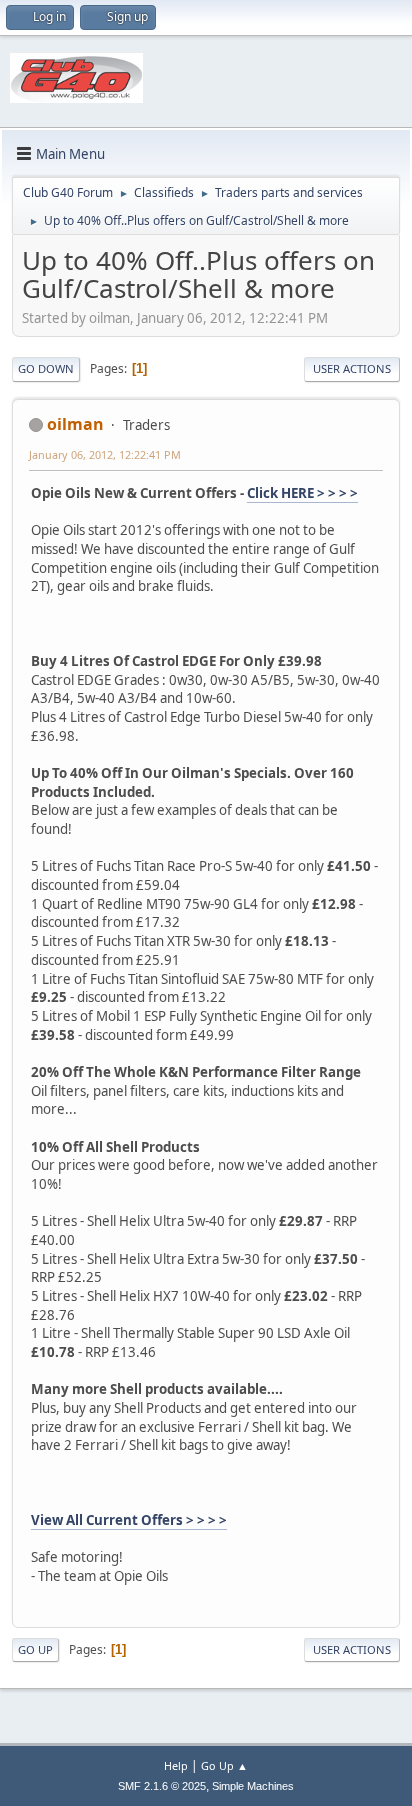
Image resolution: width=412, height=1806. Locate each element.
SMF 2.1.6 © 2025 (162, 1786)
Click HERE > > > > (302, 493)
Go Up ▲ (224, 1765)
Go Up (35, 1649)
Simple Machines (253, 1786)
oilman (75, 424)
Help (176, 1765)
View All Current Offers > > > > (129, 1520)
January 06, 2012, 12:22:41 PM (105, 454)
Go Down (46, 368)
